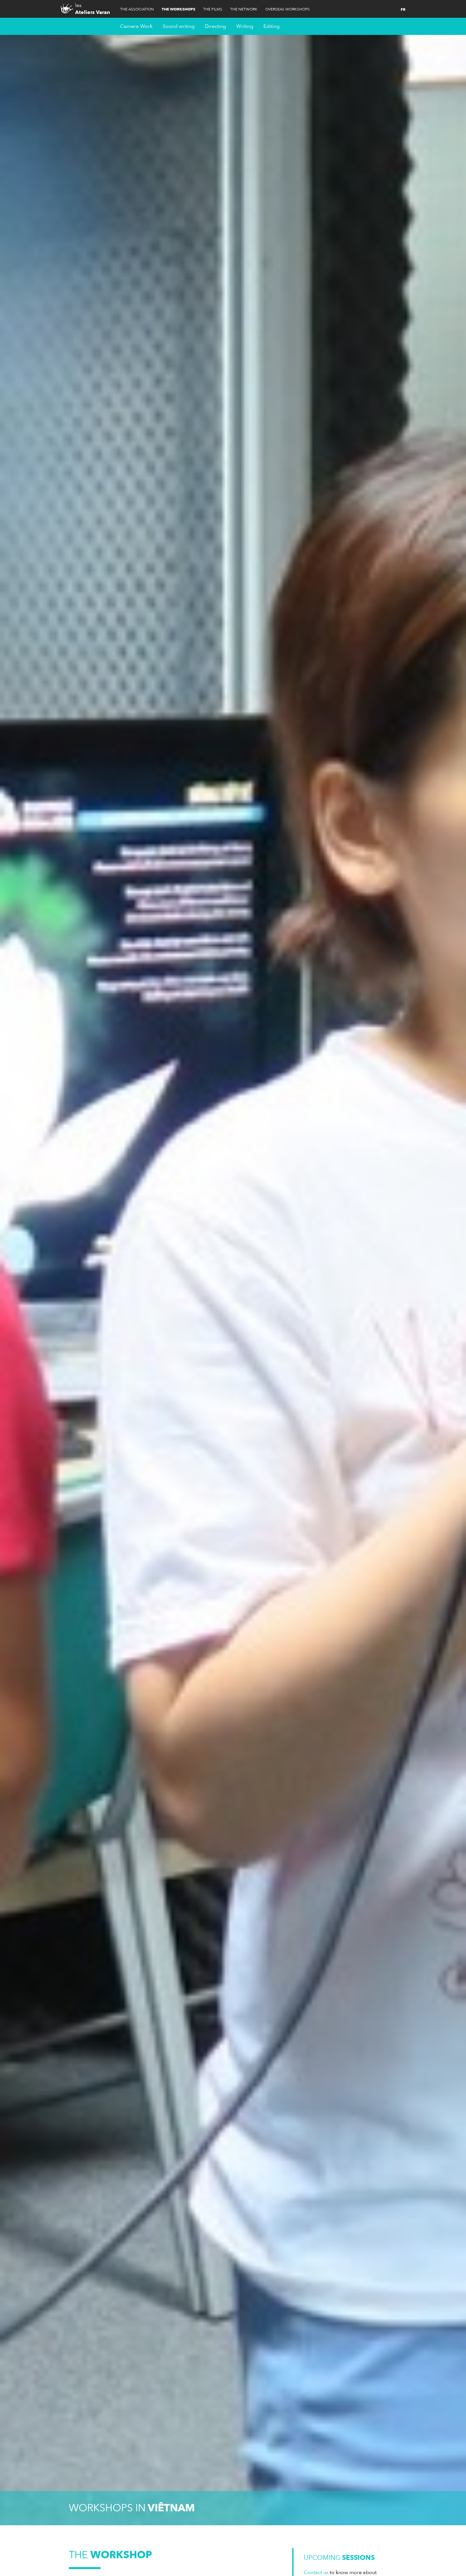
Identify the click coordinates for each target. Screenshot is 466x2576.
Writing (245, 26)
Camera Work (136, 26)
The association (137, 9)
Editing (272, 26)
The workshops (178, 9)
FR (403, 10)
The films (213, 9)
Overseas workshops (288, 9)
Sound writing (179, 26)
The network (244, 9)
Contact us (316, 2573)
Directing (215, 26)
